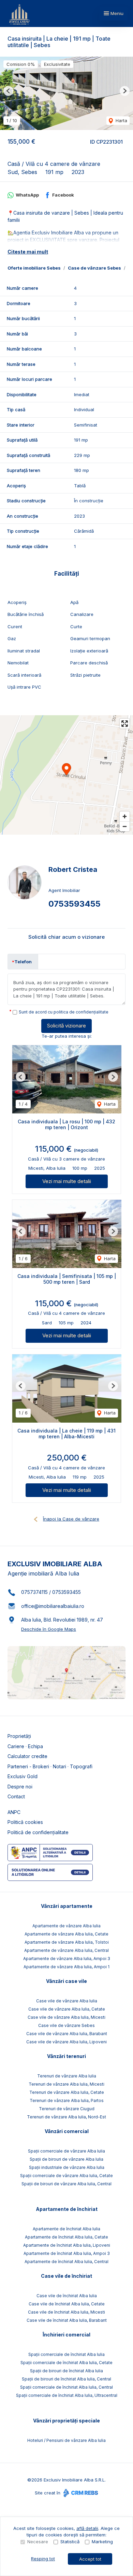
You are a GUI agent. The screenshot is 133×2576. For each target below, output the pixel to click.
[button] (8, 91)
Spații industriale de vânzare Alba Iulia (67, 2167)
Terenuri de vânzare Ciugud (67, 2109)
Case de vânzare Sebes (94, 268)
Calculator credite (27, 1756)
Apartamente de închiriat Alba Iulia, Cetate (66, 2237)
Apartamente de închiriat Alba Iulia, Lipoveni (67, 2245)
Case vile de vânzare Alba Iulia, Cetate (67, 2009)
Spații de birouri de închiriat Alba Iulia (66, 2371)
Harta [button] (121, 120)
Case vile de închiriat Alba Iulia (67, 2296)
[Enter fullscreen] (125, 724)
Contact (16, 1796)
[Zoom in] (125, 816)
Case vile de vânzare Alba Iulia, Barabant (67, 2034)
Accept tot (90, 2559)
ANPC (14, 1812)
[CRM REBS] (80, 2493)
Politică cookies (25, 1822)
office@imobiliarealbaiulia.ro (53, 1606)
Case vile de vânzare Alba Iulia (67, 2001)
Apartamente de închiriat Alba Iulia (66, 2229)
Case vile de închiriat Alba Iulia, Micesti (66, 2312)
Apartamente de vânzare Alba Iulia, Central (66, 1950)
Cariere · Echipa (25, 1746)
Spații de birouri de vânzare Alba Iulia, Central (66, 2184)
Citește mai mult (28, 252)
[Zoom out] (125, 826)
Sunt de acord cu (64, 1012)
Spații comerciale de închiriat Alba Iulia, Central (66, 2387)
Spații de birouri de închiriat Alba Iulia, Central (66, 2379)
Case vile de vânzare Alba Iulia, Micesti (66, 2017)
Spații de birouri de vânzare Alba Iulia (66, 2159)
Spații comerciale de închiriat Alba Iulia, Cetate (66, 2363)
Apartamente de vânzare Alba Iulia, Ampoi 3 (67, 1959)
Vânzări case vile (66, 1981)
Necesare (38, 2542)
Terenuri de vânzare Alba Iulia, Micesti (66, 2084)
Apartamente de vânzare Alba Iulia (66, 1926)
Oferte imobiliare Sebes (34, 268)
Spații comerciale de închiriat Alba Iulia (66, 2354)
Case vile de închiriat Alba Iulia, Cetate (67, 2304)
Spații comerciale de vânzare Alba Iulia (66, 2151)
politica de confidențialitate (81, 1012)
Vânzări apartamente (67, 1906)
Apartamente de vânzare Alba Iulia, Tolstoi (67, 1942)
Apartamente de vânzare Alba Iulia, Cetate (66, 1934)
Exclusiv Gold (23, 1776)
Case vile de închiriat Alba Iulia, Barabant (67, 2320)
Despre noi (20, 1787)
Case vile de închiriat (66, 2276)
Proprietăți (19, 1736)
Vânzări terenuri (66, 2056)
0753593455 (75, 904)
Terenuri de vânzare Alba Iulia (67, 2076)
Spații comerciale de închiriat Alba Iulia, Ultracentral (67, 2395)
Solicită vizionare (66, 1026)
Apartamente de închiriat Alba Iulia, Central (66, 2262)
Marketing (102, 2542)
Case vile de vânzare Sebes (66, 2025)
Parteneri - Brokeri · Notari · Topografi (50, 1766)
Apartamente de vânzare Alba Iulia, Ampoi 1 (66, 1967)
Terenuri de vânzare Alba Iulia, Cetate (67, 2092)
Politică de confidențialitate (38, 1832)
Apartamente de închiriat (67, 2209)
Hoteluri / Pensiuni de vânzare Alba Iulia (66, 2440)
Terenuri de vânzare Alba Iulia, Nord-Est (66, 2117)
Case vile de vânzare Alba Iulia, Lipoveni (66, 2042)
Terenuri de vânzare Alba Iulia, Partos (67, 2100)
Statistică (70, 2542)
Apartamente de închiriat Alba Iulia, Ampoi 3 (67, 2253)
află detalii (87, 2528)
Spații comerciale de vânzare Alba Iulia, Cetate (66, 2176)
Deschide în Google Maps (49, 1629)
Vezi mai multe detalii (67, 1181)
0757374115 (34, 1592)
